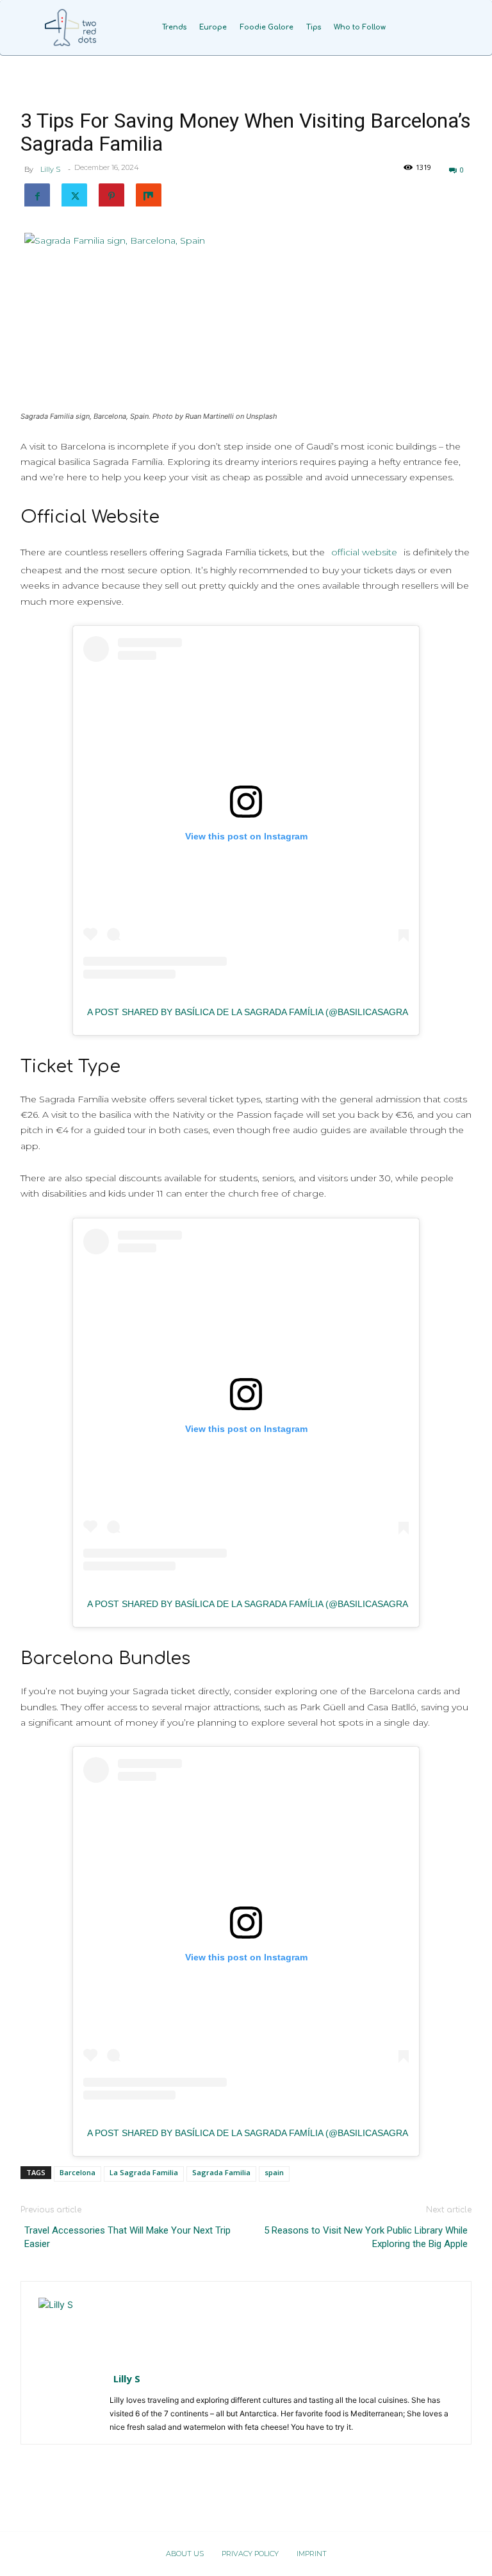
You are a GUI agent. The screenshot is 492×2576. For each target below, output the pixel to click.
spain (274, 2172)
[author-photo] (69, 2328)
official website (364, 552)
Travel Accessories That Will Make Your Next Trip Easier (127, 2237)
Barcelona (78, 2172)
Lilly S (50, 169)
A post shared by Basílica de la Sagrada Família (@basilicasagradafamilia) (273, 1012)
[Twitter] (74, 194)
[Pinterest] (111, 194)
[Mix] (149, 194)
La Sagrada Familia (144, 2172)
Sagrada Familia (221, 2172)
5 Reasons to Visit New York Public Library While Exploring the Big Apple (366, 2237)
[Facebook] (37, 194)
